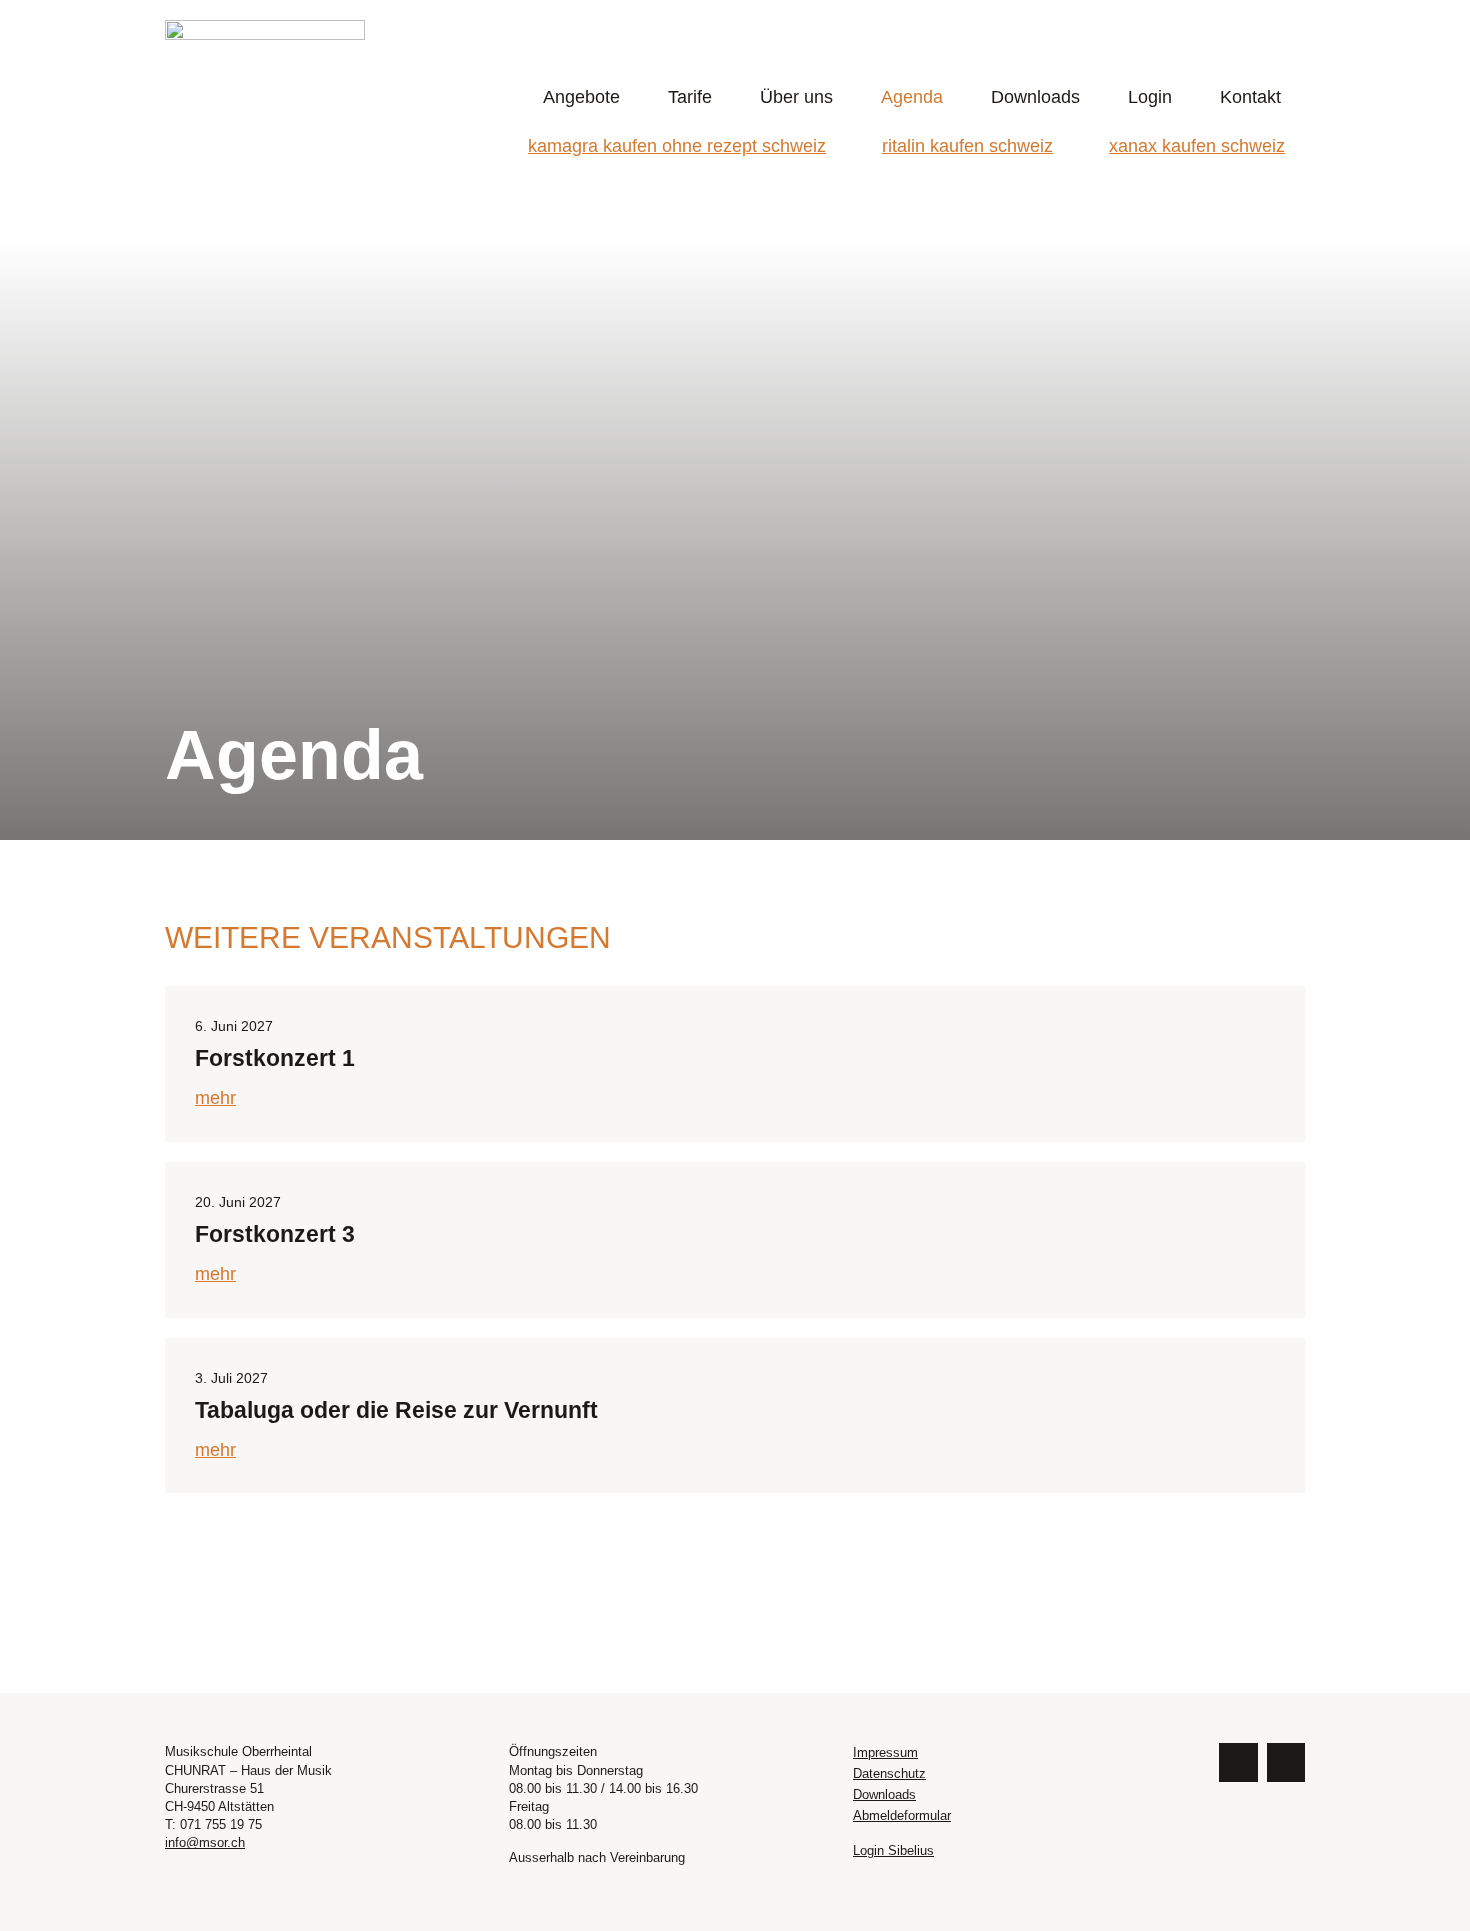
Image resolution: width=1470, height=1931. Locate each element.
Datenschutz (889, 1773)
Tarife (690, 97)
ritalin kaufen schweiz (967, 146)
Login (1150, 97)
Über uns (796, 97)
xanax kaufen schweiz (1197, 146)
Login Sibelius (893, 1850)
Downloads (1035, 97)
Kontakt (1250, 97)
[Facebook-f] (1238, 1762)
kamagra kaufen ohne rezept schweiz (677, 146)
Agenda (912, 97)
